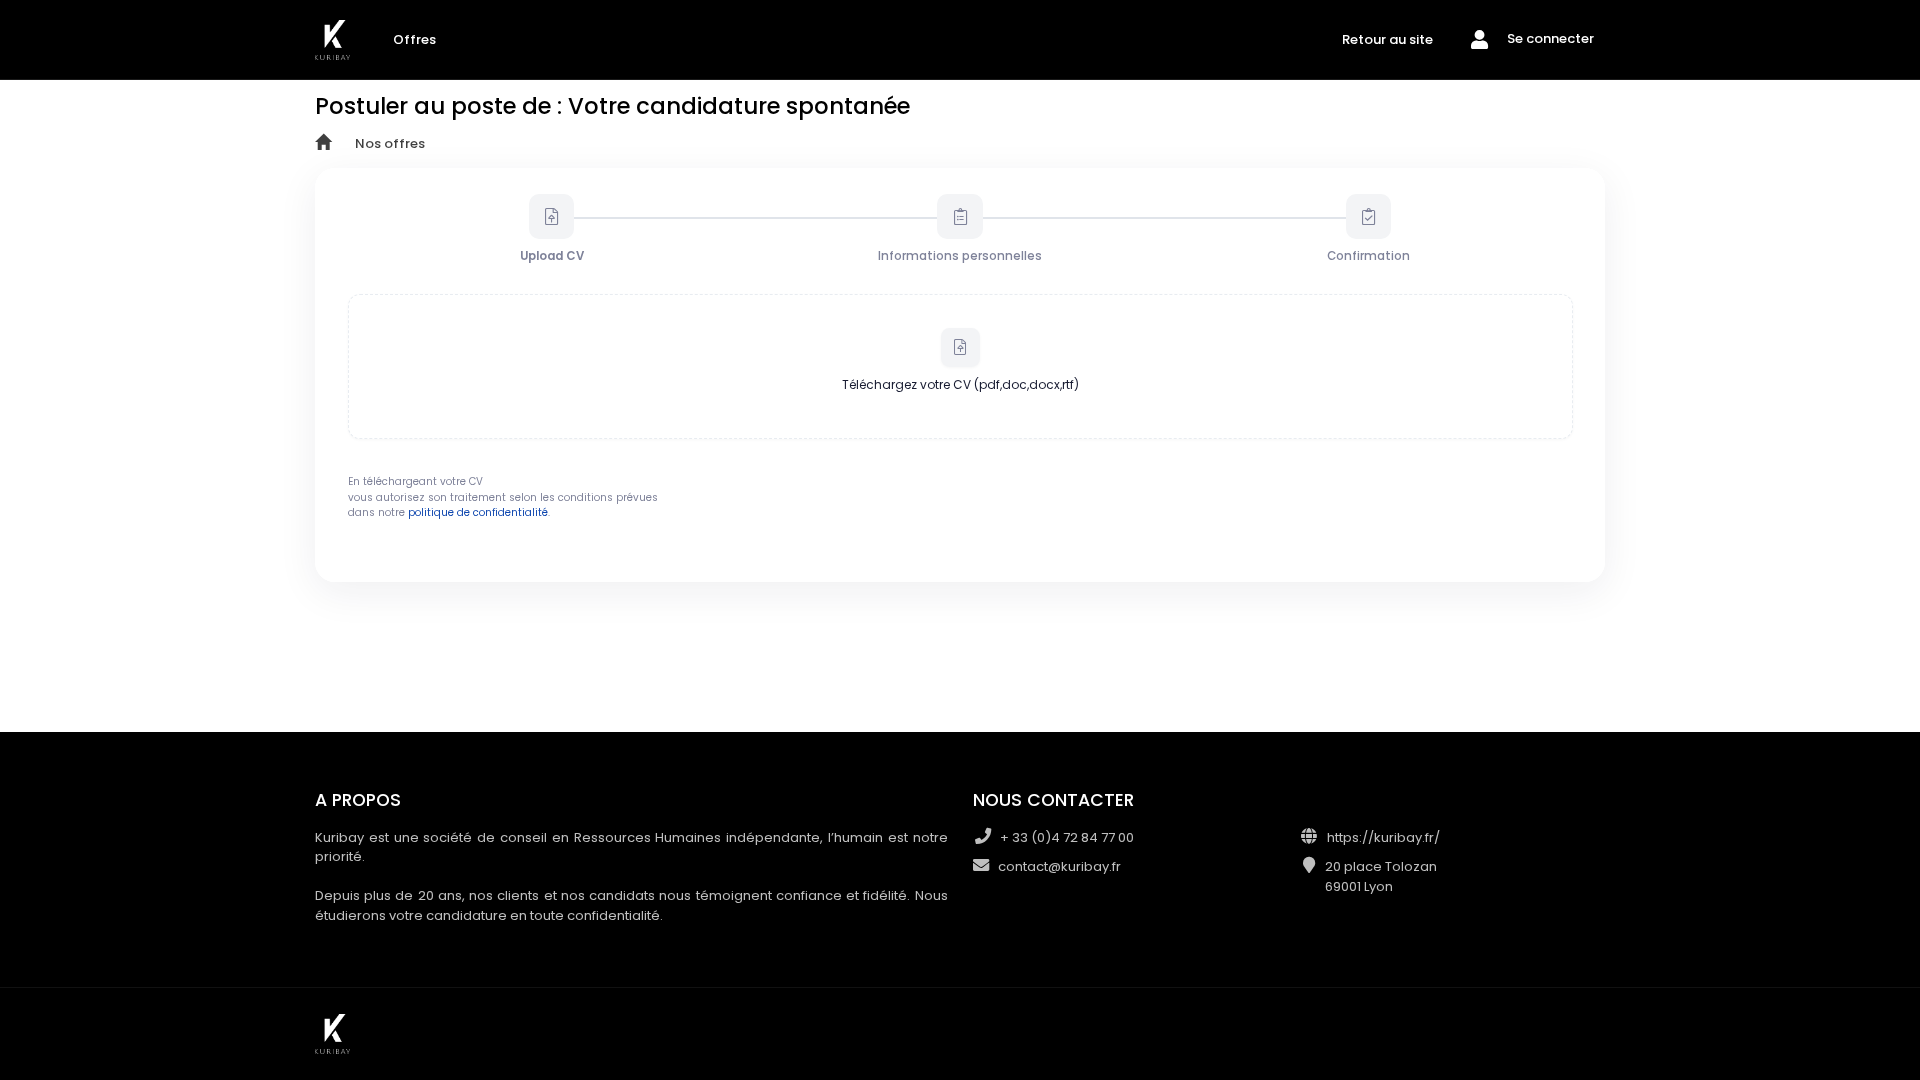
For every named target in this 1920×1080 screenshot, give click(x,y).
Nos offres (390, 143)
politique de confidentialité (478, 512)
